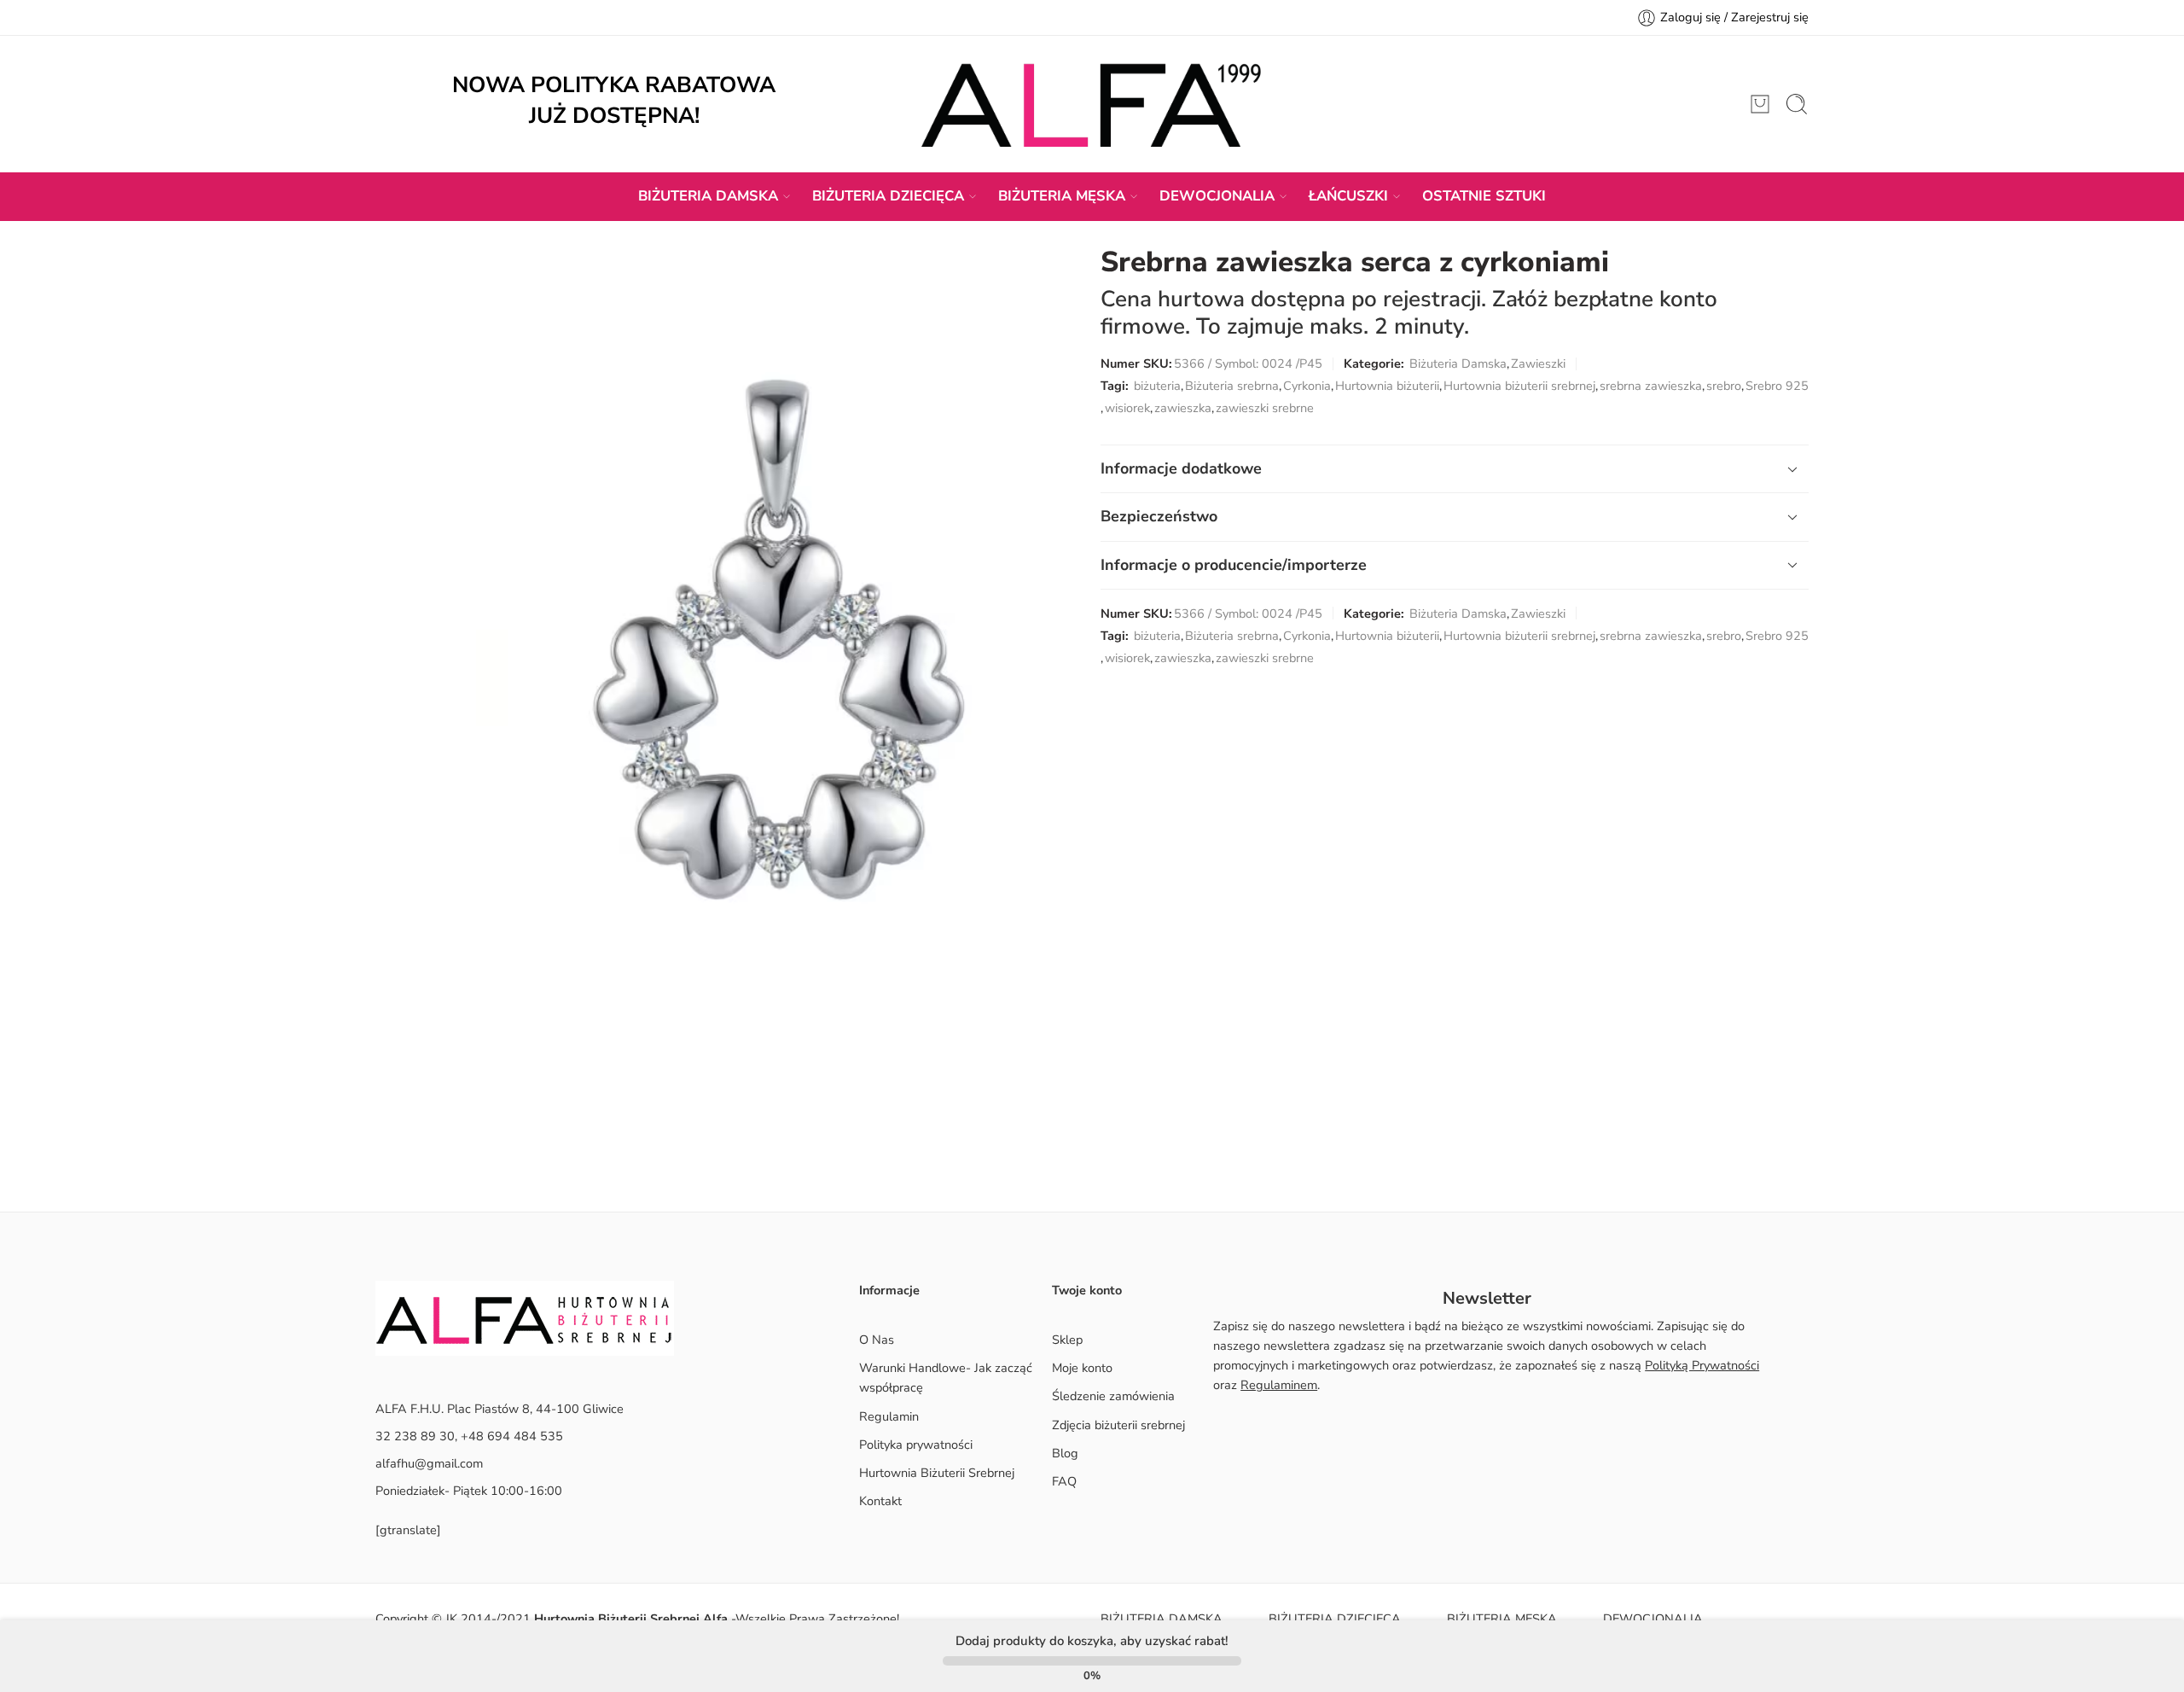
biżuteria (1157, 386)
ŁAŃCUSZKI (1348, 196)
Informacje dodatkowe (1181, 468)
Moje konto (1082, 1368)
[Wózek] (1760, 104)
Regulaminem (1279, 1385)
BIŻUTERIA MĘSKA (1062, 196)
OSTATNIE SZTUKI (1484, 196)
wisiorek (1127, 408)
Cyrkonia (1307, 386)
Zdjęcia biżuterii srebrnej (1118, 1425)
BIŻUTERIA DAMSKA (708, 196)
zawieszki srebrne (1265, 408)
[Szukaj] (1797, 104)
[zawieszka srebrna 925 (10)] (775, 693)
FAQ (1064, 1481)
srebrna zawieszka (1651, 386)
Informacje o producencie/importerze (1234, 565)
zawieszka (1183, 408)
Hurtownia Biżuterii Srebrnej (937, 1473)
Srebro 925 (1777, 386)
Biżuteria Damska (1458, 363)
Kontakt (880, 1501)
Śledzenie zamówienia (1113, 1396)
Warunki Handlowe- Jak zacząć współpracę (946, 1378)
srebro (1724, 386)
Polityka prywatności (916, 1445)
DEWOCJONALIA (1217, 196)
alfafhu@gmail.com (429, 1463)
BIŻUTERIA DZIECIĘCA (888, 196)
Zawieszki (1538, 363)
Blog (1065, 1453)
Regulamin (889, 1416)
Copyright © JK (418, 1619)
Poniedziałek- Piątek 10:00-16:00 (469, 1491)
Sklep (1067, 1340)
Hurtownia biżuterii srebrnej (1519, 386)
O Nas (877, 1340)
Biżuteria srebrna (1232, 386)
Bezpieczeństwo (1159, 516)
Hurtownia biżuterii (1387, 386)
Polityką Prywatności (1702, 1365)
